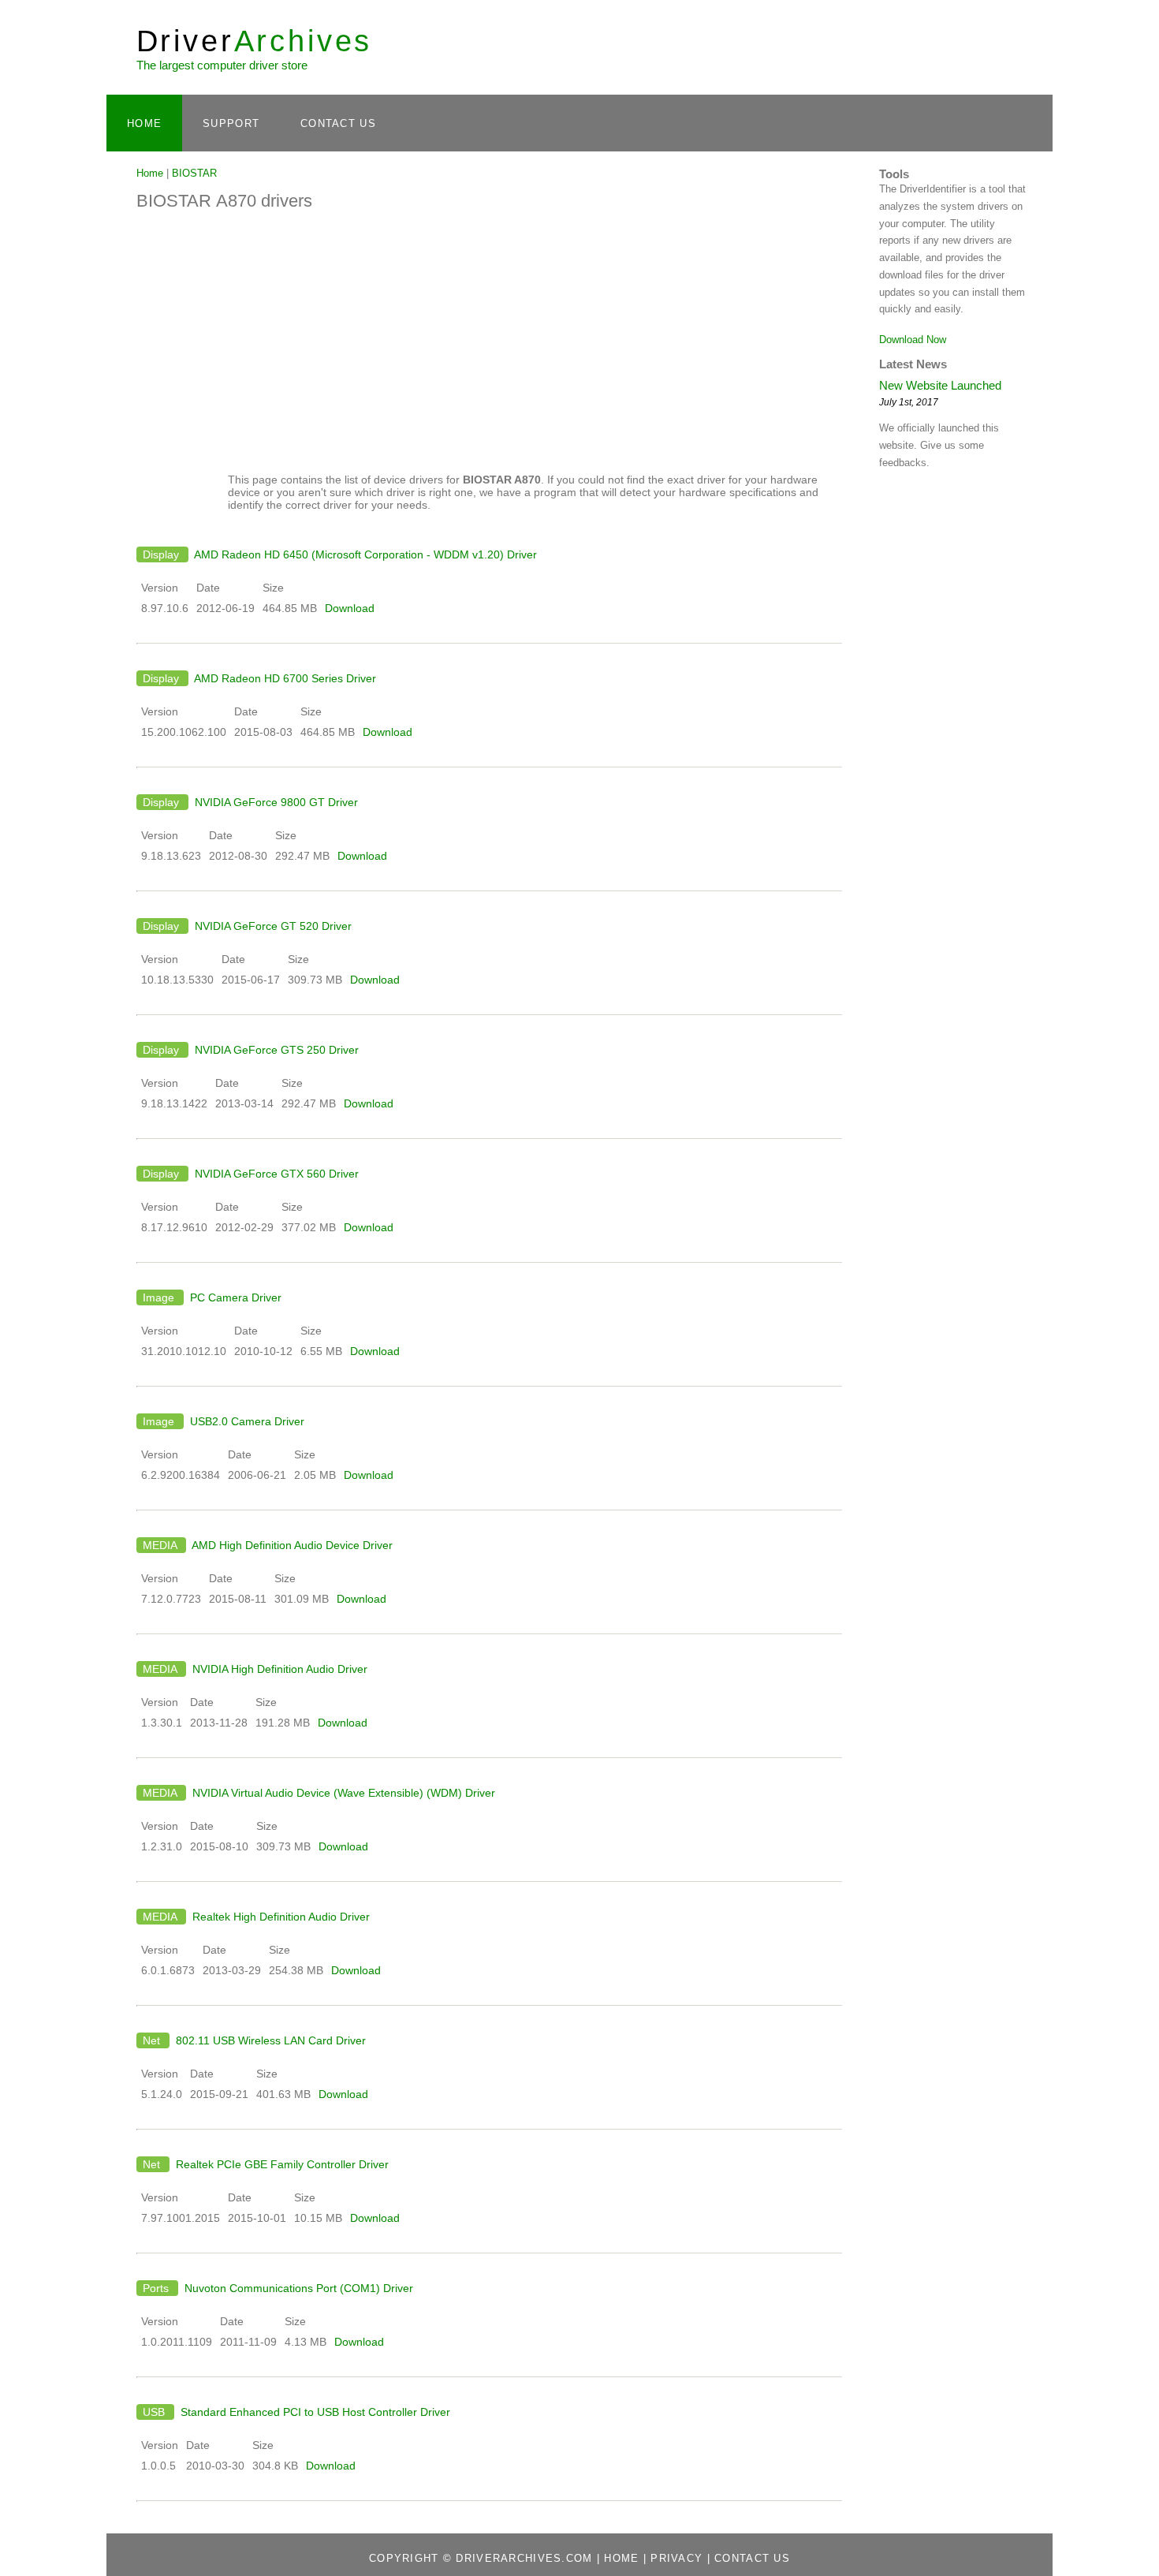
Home (144, 123)
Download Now (913, 340)
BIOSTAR (194, 173)
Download (350, 608)
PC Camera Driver (234, 1297)
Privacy (676, 2558)
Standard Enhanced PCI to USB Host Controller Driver (314, 2412)
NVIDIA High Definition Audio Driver (278, 1669)
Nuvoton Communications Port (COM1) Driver (297, 2288)
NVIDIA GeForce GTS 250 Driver (275, 1050)
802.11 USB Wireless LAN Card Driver (269, 2040)
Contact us (752, 2558)
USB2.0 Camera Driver (246, 1421)
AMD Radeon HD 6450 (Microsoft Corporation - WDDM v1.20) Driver (364, 554)
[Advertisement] (489, 338)
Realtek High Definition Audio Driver (280, 1917)
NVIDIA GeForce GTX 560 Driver (275, 1174)
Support (231, 123)
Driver (255, 41)
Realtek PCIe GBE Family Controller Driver (281, 2164)
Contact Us (338, 123)
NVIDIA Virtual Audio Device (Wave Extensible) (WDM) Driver (342, 1793)
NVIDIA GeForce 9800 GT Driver (275, 802)
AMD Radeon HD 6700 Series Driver (284, 678)
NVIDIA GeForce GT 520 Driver (272, 926)
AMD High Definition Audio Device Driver (291, 1545)
